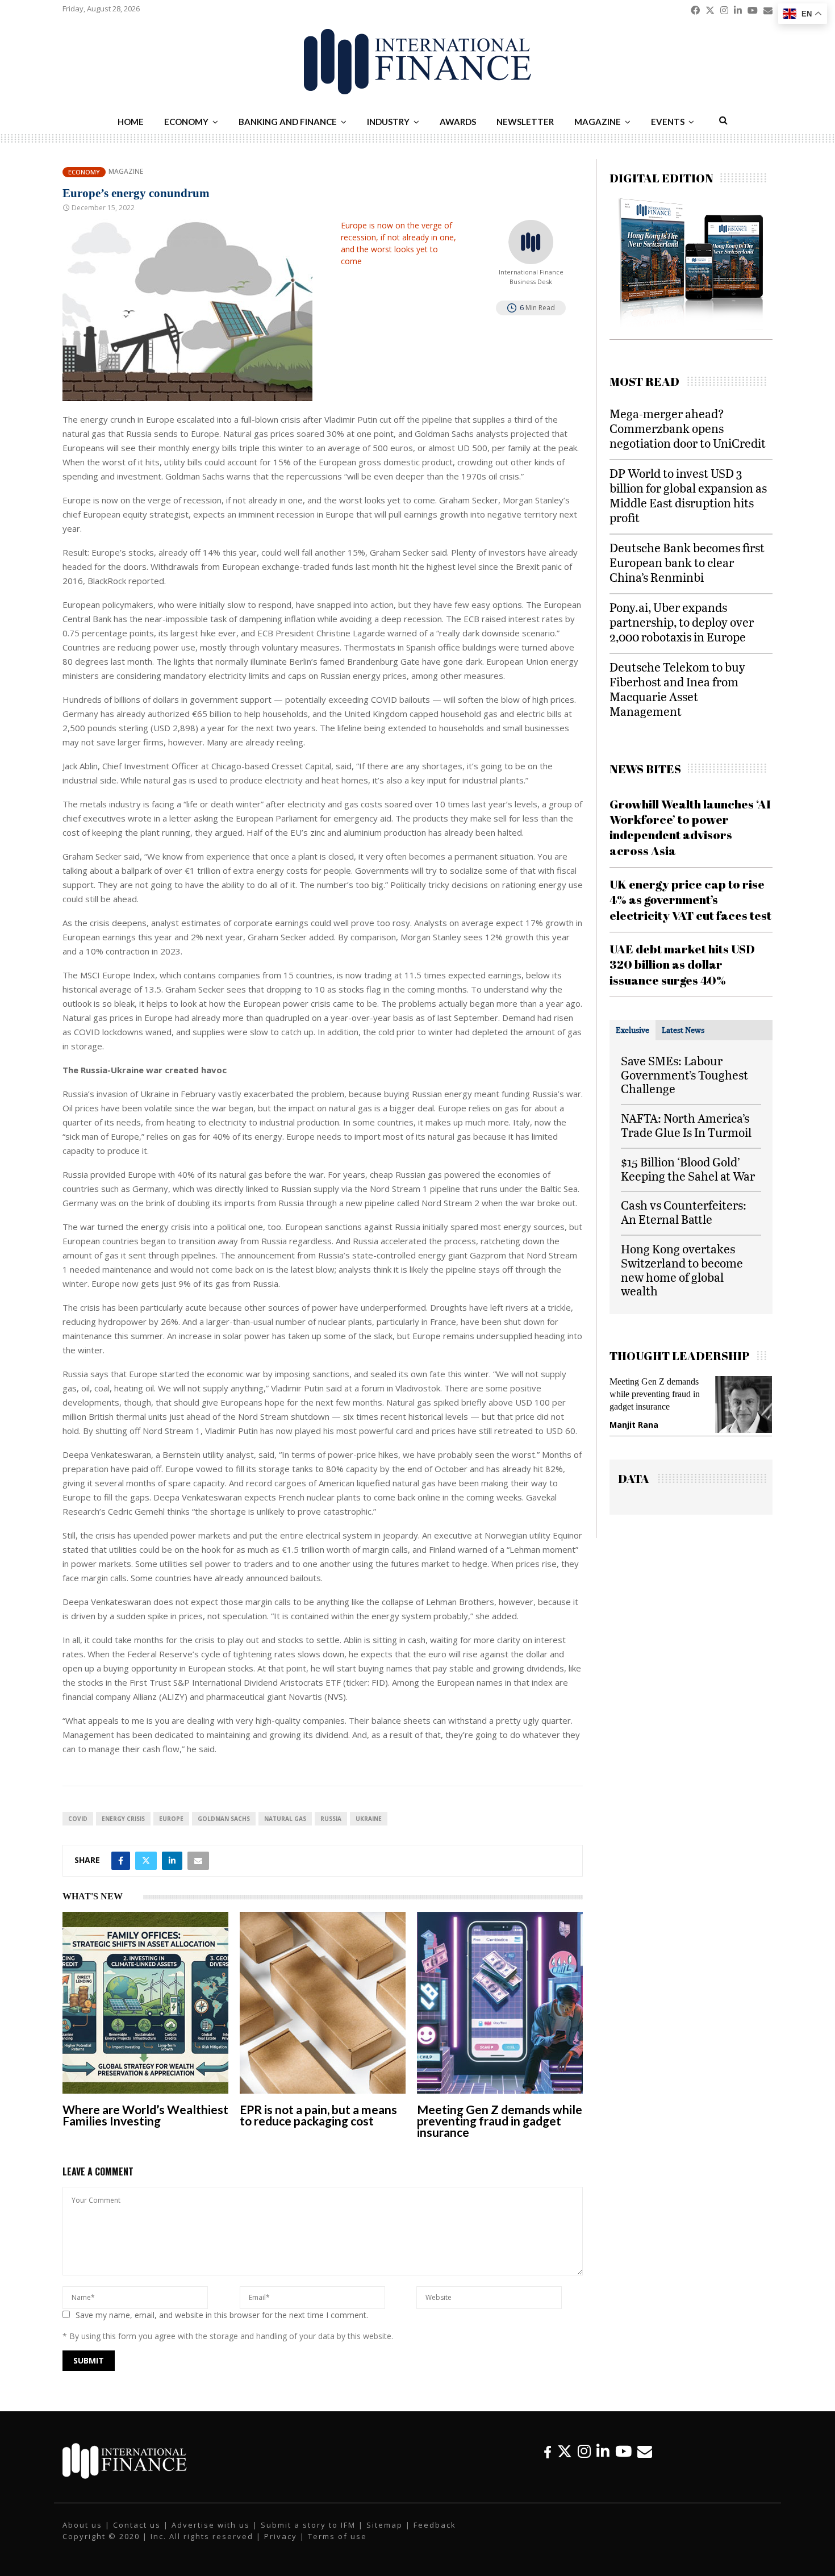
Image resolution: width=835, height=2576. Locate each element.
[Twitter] (565, 2451)
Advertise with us (211, 2525)
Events (668, 122)
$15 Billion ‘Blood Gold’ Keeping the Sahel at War (688, 1169)
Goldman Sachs (224, 1819)
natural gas (285, 1819)
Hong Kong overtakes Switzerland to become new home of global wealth (682, 1270)
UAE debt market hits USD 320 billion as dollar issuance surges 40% (682, 964)
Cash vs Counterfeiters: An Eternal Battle (684, 1212)
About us (82, 2525)
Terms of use (337, 2536)
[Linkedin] (603, 2451)
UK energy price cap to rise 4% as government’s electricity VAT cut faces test (690, 900)
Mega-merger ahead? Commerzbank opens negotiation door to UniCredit (688, 428)
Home (131, 122)
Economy (186, 122)
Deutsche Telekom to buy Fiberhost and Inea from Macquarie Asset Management (677, 689)
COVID (78, 1819)
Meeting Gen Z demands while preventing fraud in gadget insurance (500, 2121)
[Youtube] (623, 2451)
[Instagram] (584, 2451)
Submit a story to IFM (308, 2525)
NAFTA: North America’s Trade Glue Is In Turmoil (686, 1125)
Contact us (137, 2525)
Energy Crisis (123, 1819)
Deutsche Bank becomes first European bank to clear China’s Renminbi (687, 562)
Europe (171, 1819)
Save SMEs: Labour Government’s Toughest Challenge (684, 1075)
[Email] (645, 2451)
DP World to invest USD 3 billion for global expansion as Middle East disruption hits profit (688, 495)
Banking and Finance (288, 122)
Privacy (281, 2536)
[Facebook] (548, 2451)
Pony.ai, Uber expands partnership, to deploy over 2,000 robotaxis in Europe (682, 622)
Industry (388, 122)
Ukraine (369, 1819)
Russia (331, 1819)
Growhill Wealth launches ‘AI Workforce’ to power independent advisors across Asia (690, 827)
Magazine (598, 122)
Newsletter (525, 122)
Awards (458, 122)
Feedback (435, 2525)
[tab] (632, 1030)
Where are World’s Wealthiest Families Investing (145, 2115)
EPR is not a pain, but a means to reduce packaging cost (318, 2115)
